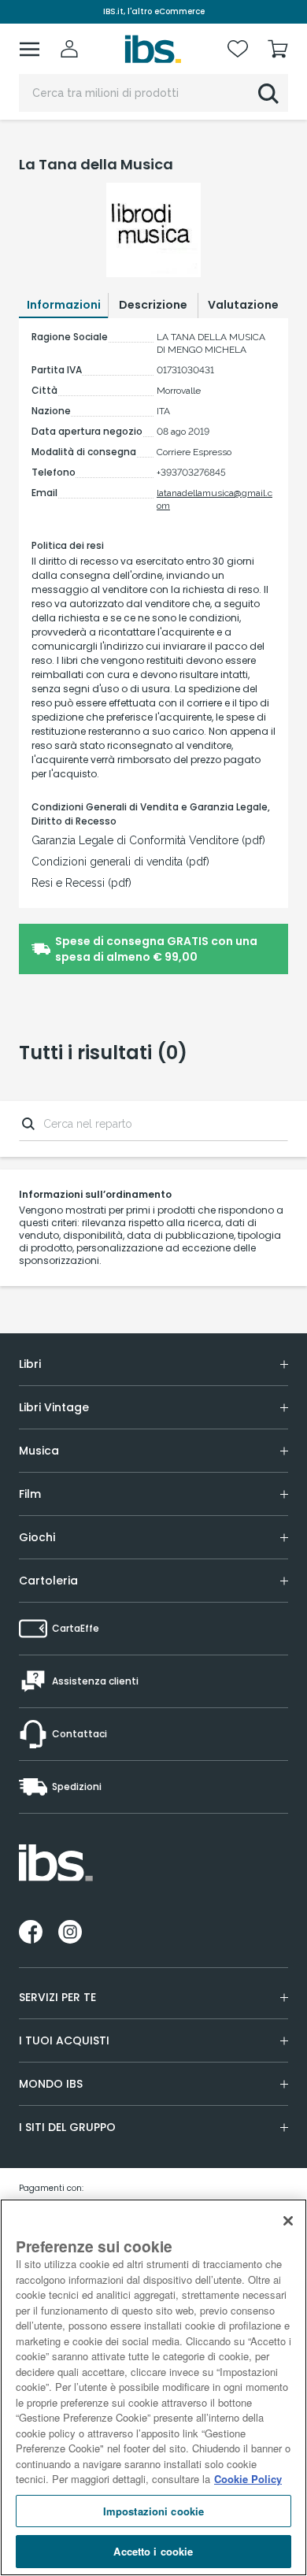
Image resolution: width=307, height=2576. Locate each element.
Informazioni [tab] (64, 305)
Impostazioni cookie (153, 2511)
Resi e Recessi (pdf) (81, 883)
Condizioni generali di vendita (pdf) (120, 862)
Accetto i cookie (153, 2551)
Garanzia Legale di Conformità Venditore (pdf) (148, 840)
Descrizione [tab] (153, 305)
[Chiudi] (288, 2221)
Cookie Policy (248, 2479)
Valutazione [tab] (243, 305)
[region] (153, 2387)
